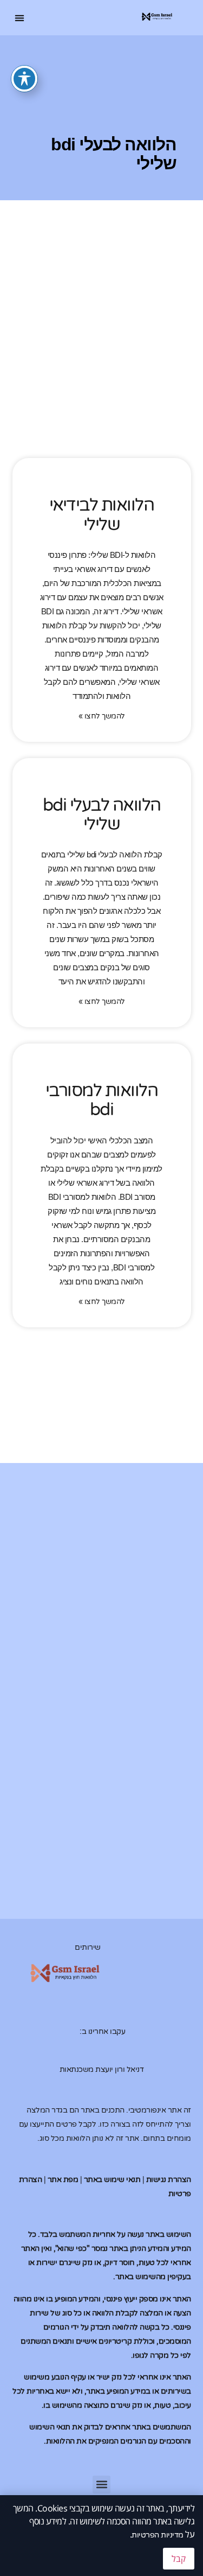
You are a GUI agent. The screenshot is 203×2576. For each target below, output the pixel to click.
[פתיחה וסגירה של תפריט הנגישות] (24, 79)
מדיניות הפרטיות (158, 2535)
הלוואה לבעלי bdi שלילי (102, 815)
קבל (179, 2559)
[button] (20, 18)
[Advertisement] (101, 356)
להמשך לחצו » (102, 716)
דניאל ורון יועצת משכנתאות (102, 2069)
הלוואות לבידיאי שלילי (102, 515)
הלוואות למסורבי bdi (102, 1100)
